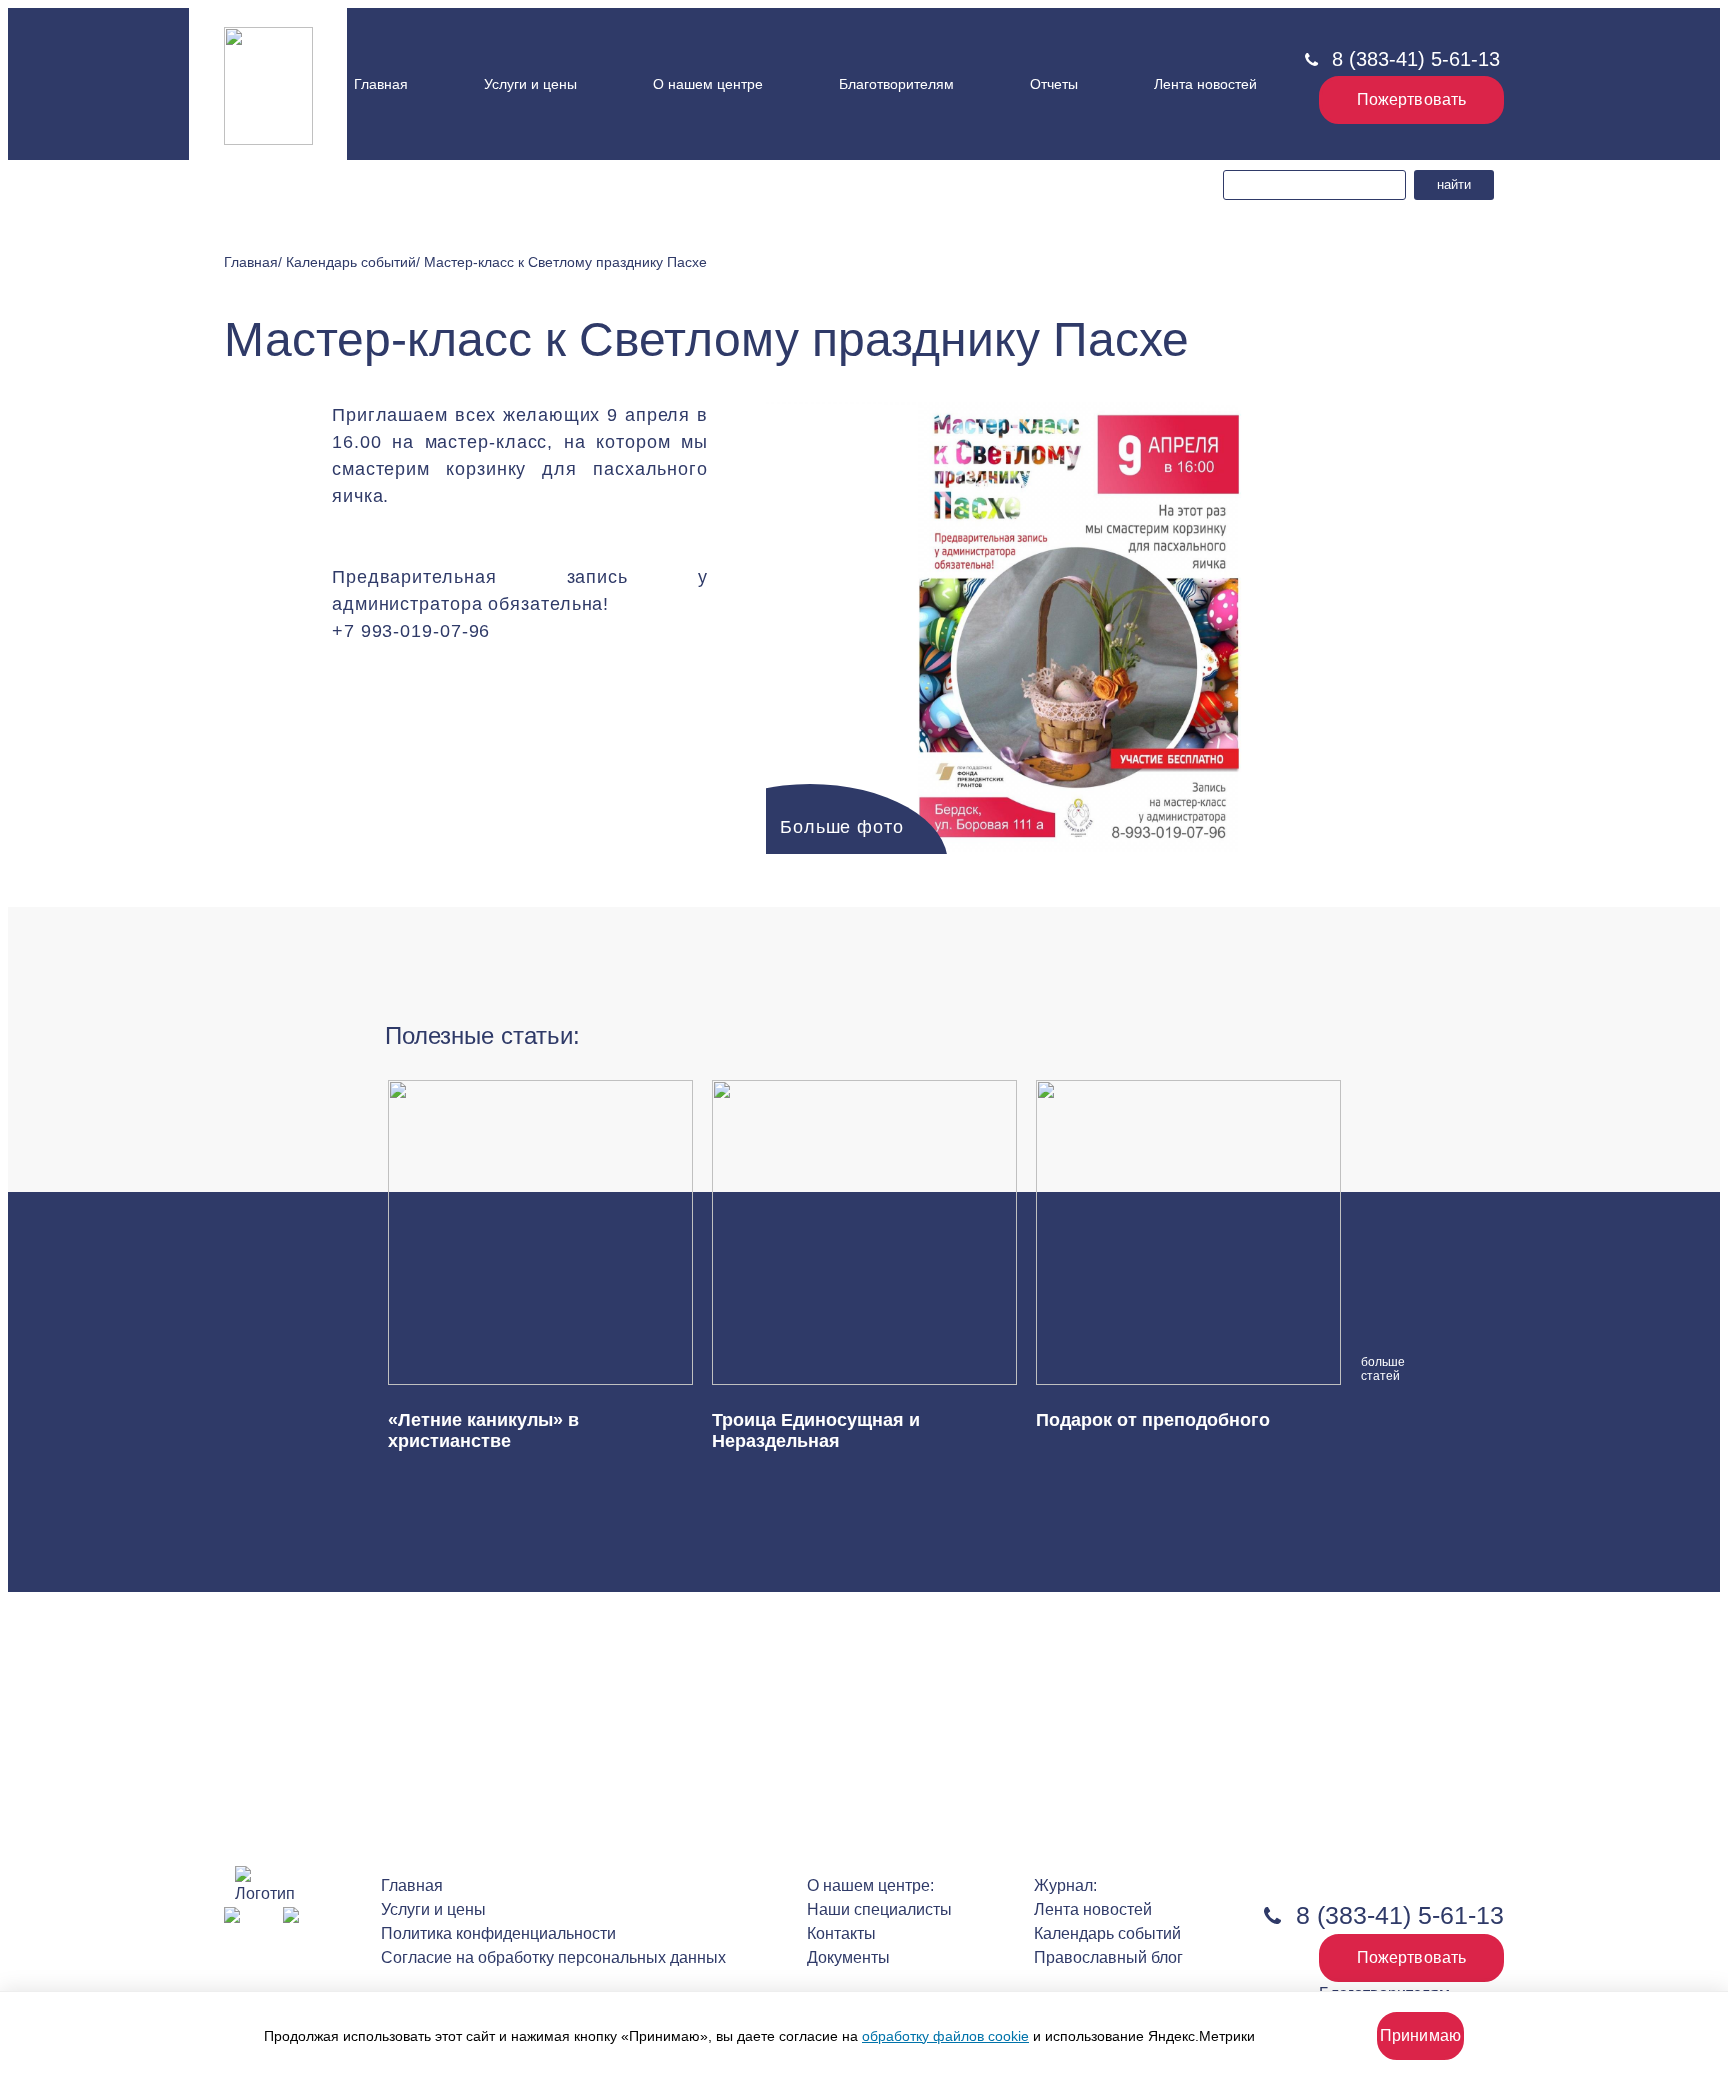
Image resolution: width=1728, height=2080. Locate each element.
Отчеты (1054, 84)
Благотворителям (896, 84)
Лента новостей (1205, 84)
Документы (694, 125)
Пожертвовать (1412, 99)
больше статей (1374, 1369)
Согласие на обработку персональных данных (553, 1957)
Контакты (693, 148)
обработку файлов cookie (945, 2036)
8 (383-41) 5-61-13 (1416, 59)
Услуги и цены (530, 84)
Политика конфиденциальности (498, 1933)
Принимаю (1420, 2035)
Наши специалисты (721, 107)
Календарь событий (1107, 1933)
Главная (381, 84)
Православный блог (1108, 1957)
